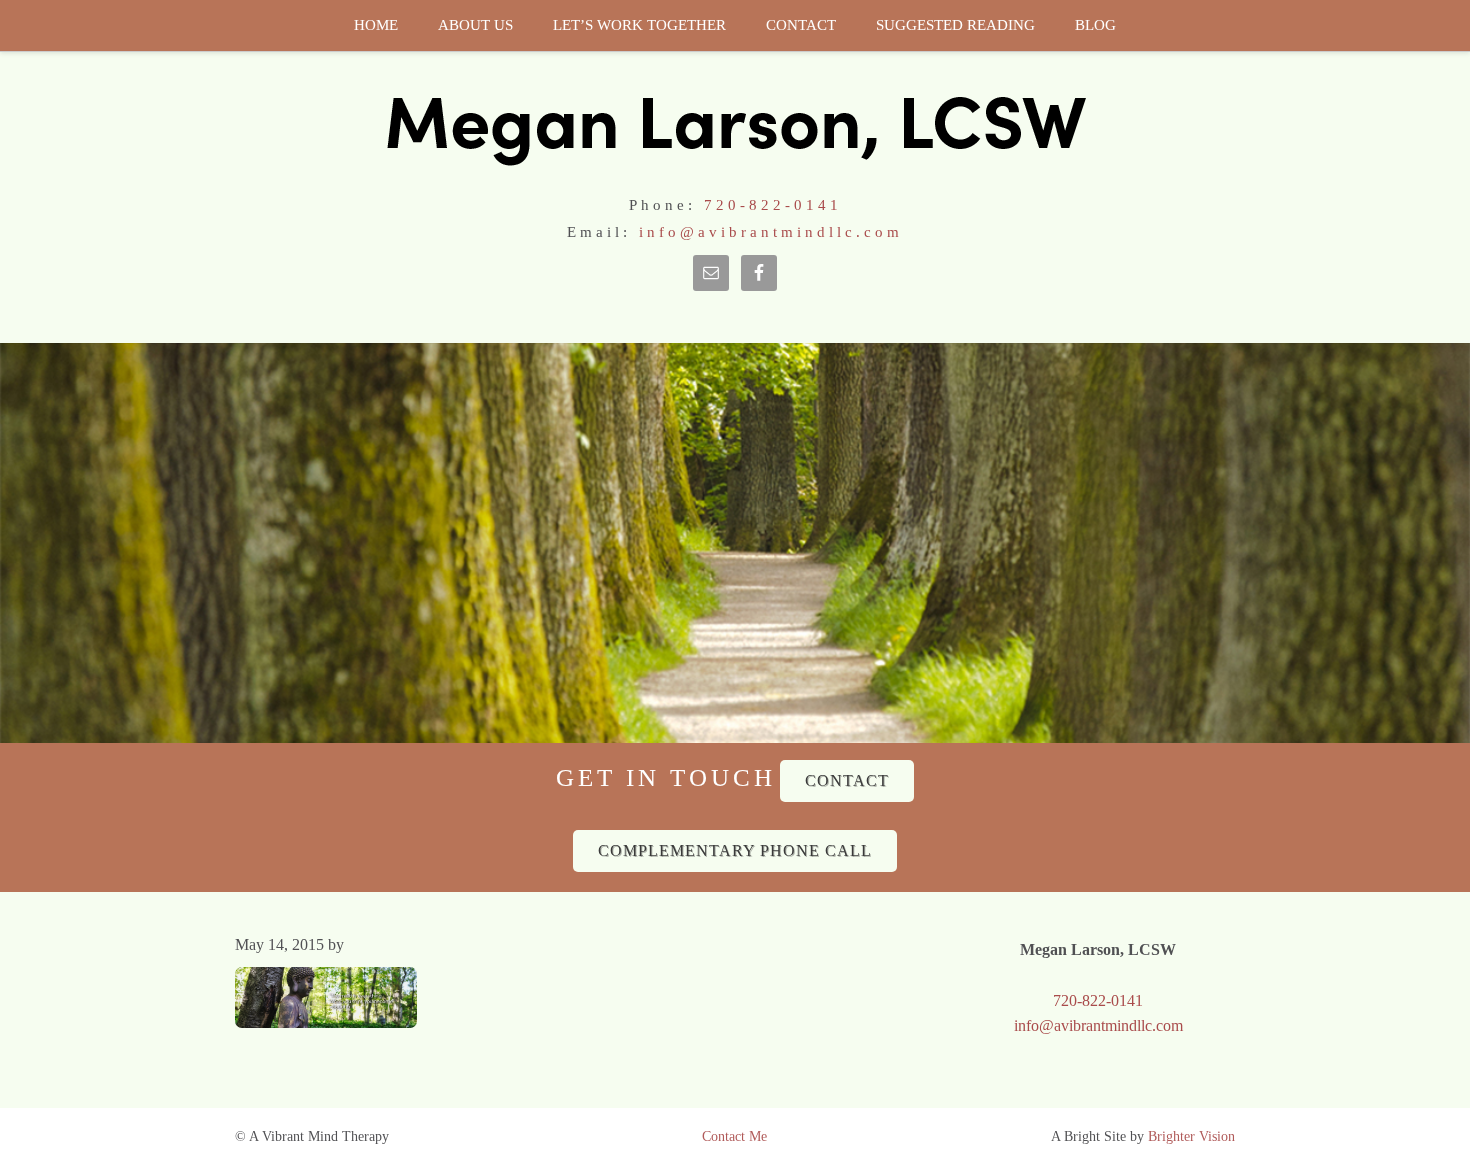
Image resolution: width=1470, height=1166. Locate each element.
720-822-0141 (773, 205)
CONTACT (847, 780)
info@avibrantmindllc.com (771, 232)
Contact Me (734, 1136)
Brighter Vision (1191, 1136)
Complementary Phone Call (735, 850)
